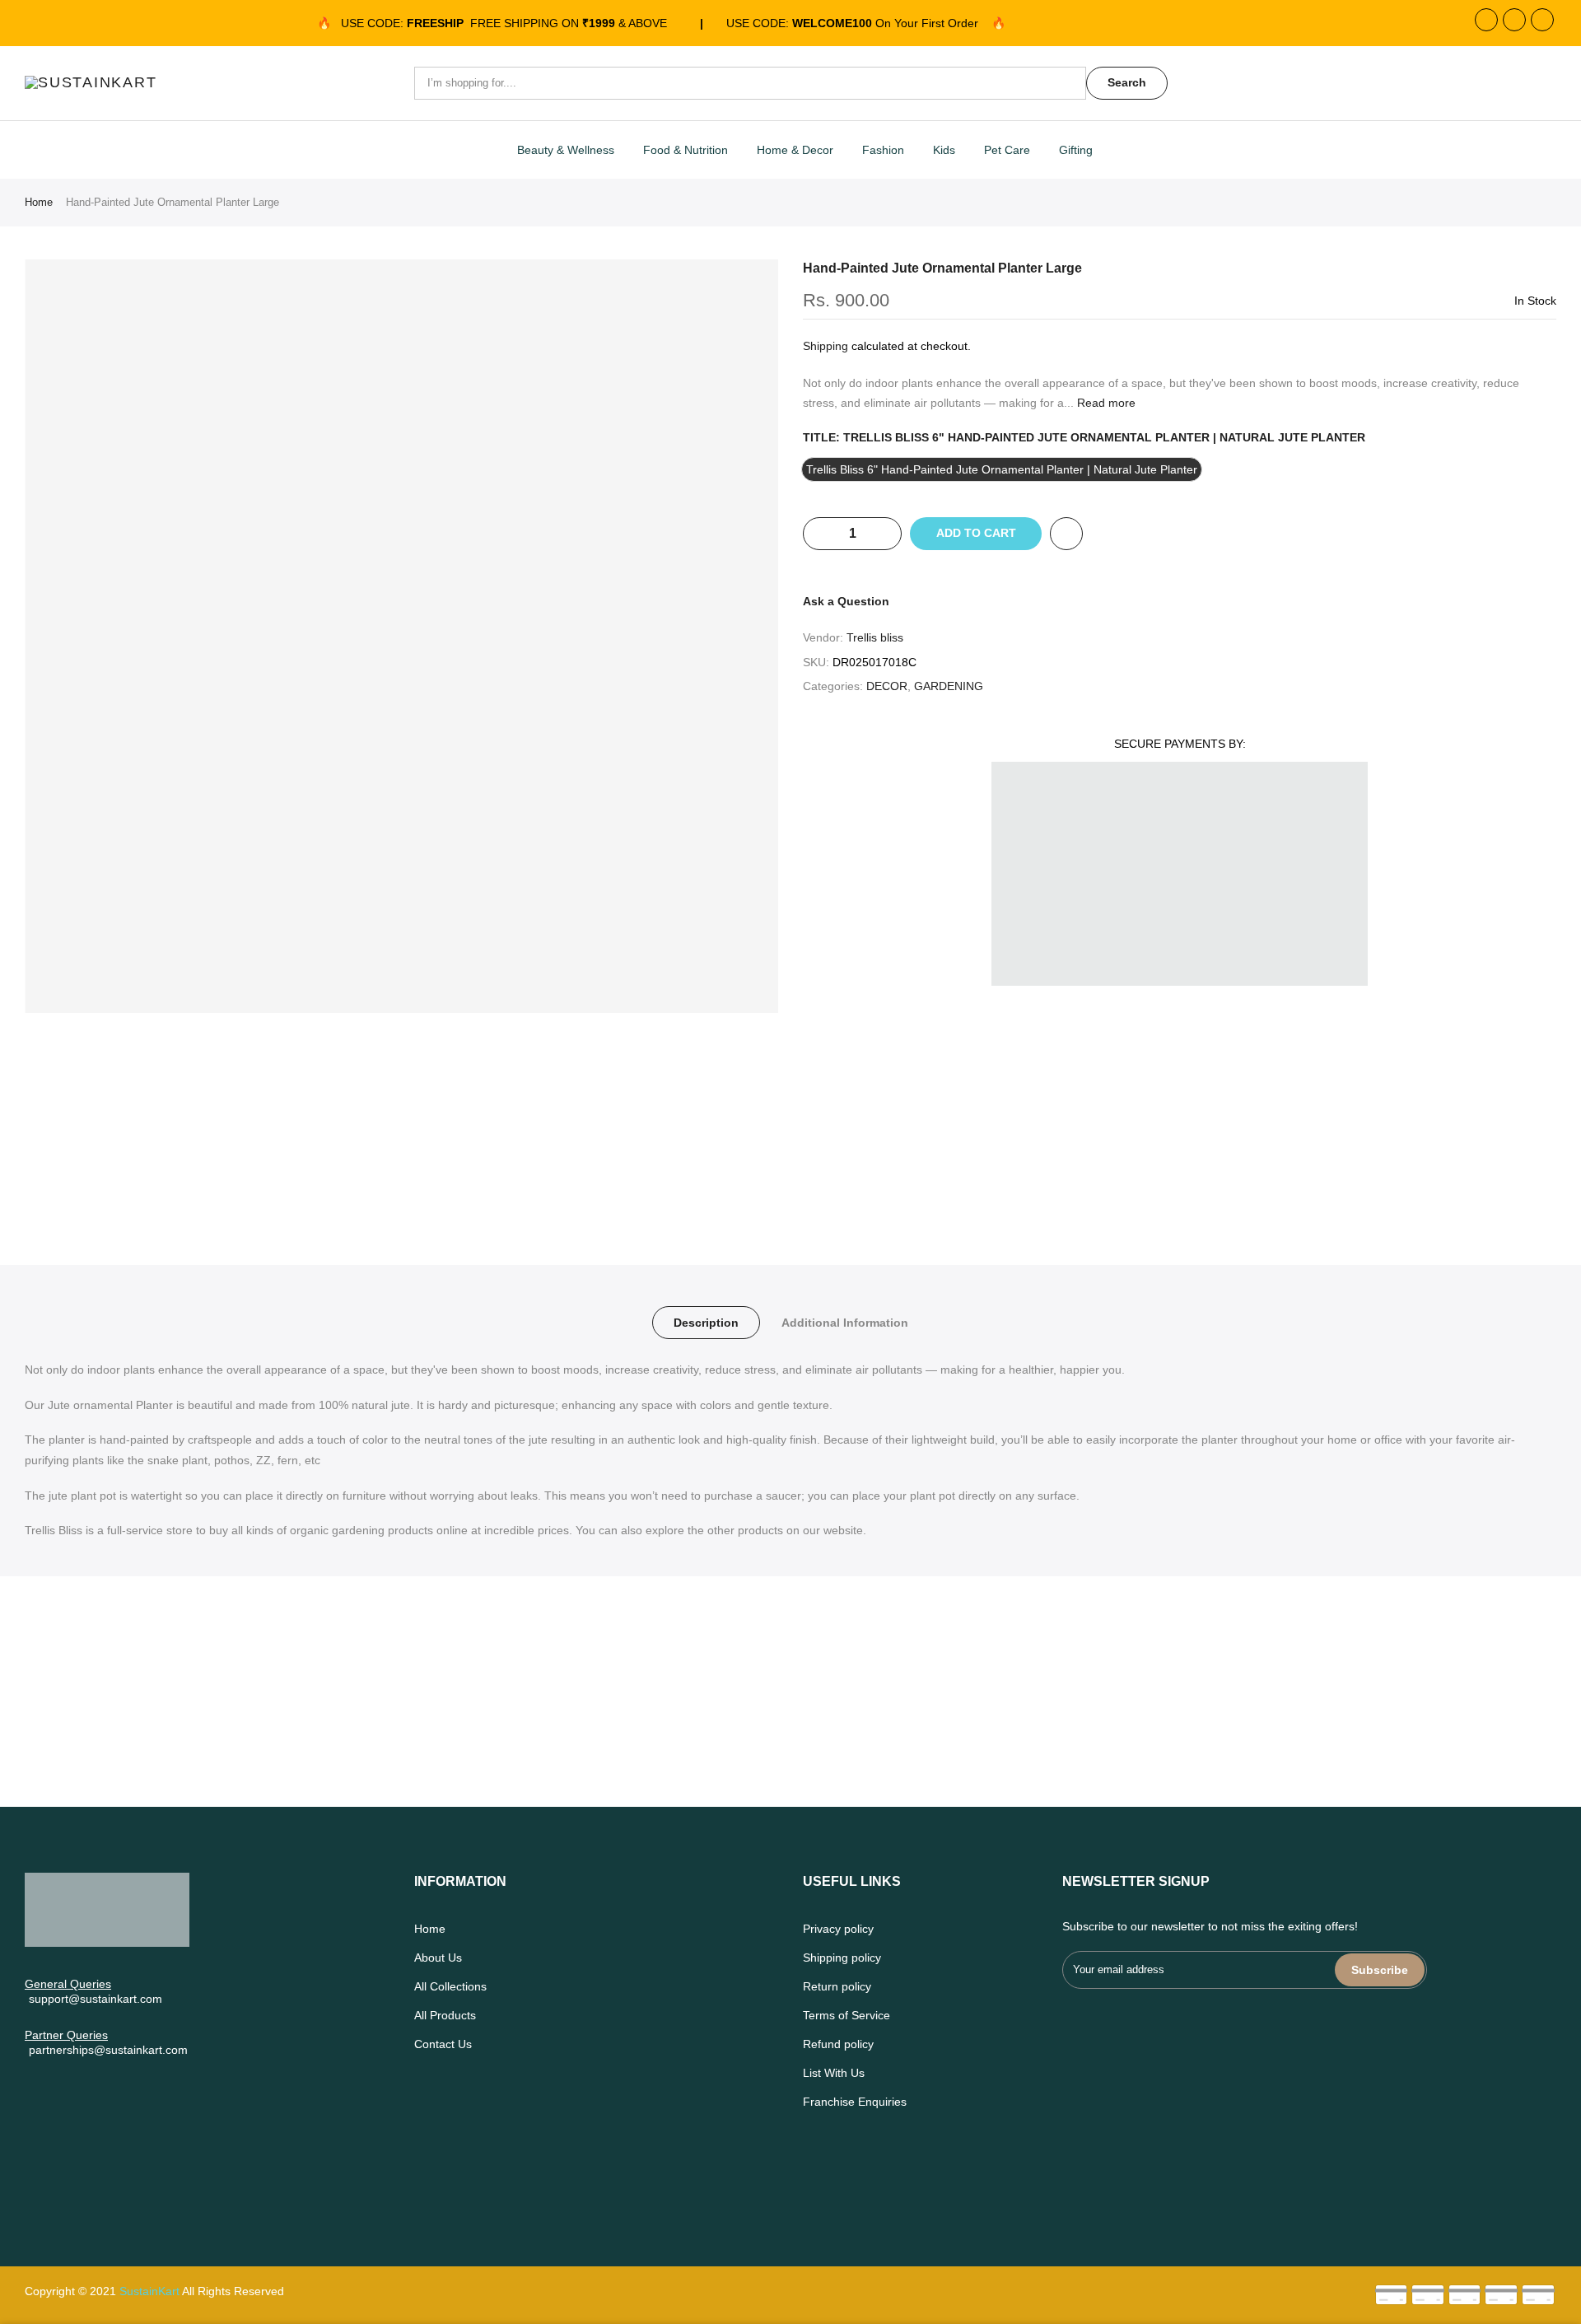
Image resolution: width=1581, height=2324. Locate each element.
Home (39, 202)
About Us (438, 1958)
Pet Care (1007, 150)
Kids (944, 150)
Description (706, 1323)
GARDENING (949, 686)
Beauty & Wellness (566, 150)
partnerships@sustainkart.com (108, 2050)
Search (1127, 82)
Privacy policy (838, 1929)
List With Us (834, 2073)
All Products (445, 2015)
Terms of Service (846, 2015)
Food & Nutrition (686, 150)
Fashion (883, 150)
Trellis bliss (875, 637)
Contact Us (443, 2044)
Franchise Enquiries (855, 2102)
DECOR (887, 686)
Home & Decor (795, 150)
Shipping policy (842, 1958)
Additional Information (845, 1323)
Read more (1105, 403)
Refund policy (838, 2044)
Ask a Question (846, 601)
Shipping (825, 346)
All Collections (450, 1986)
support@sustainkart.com (96, 1999)
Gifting (1076, 150)
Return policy (837, 1986)
